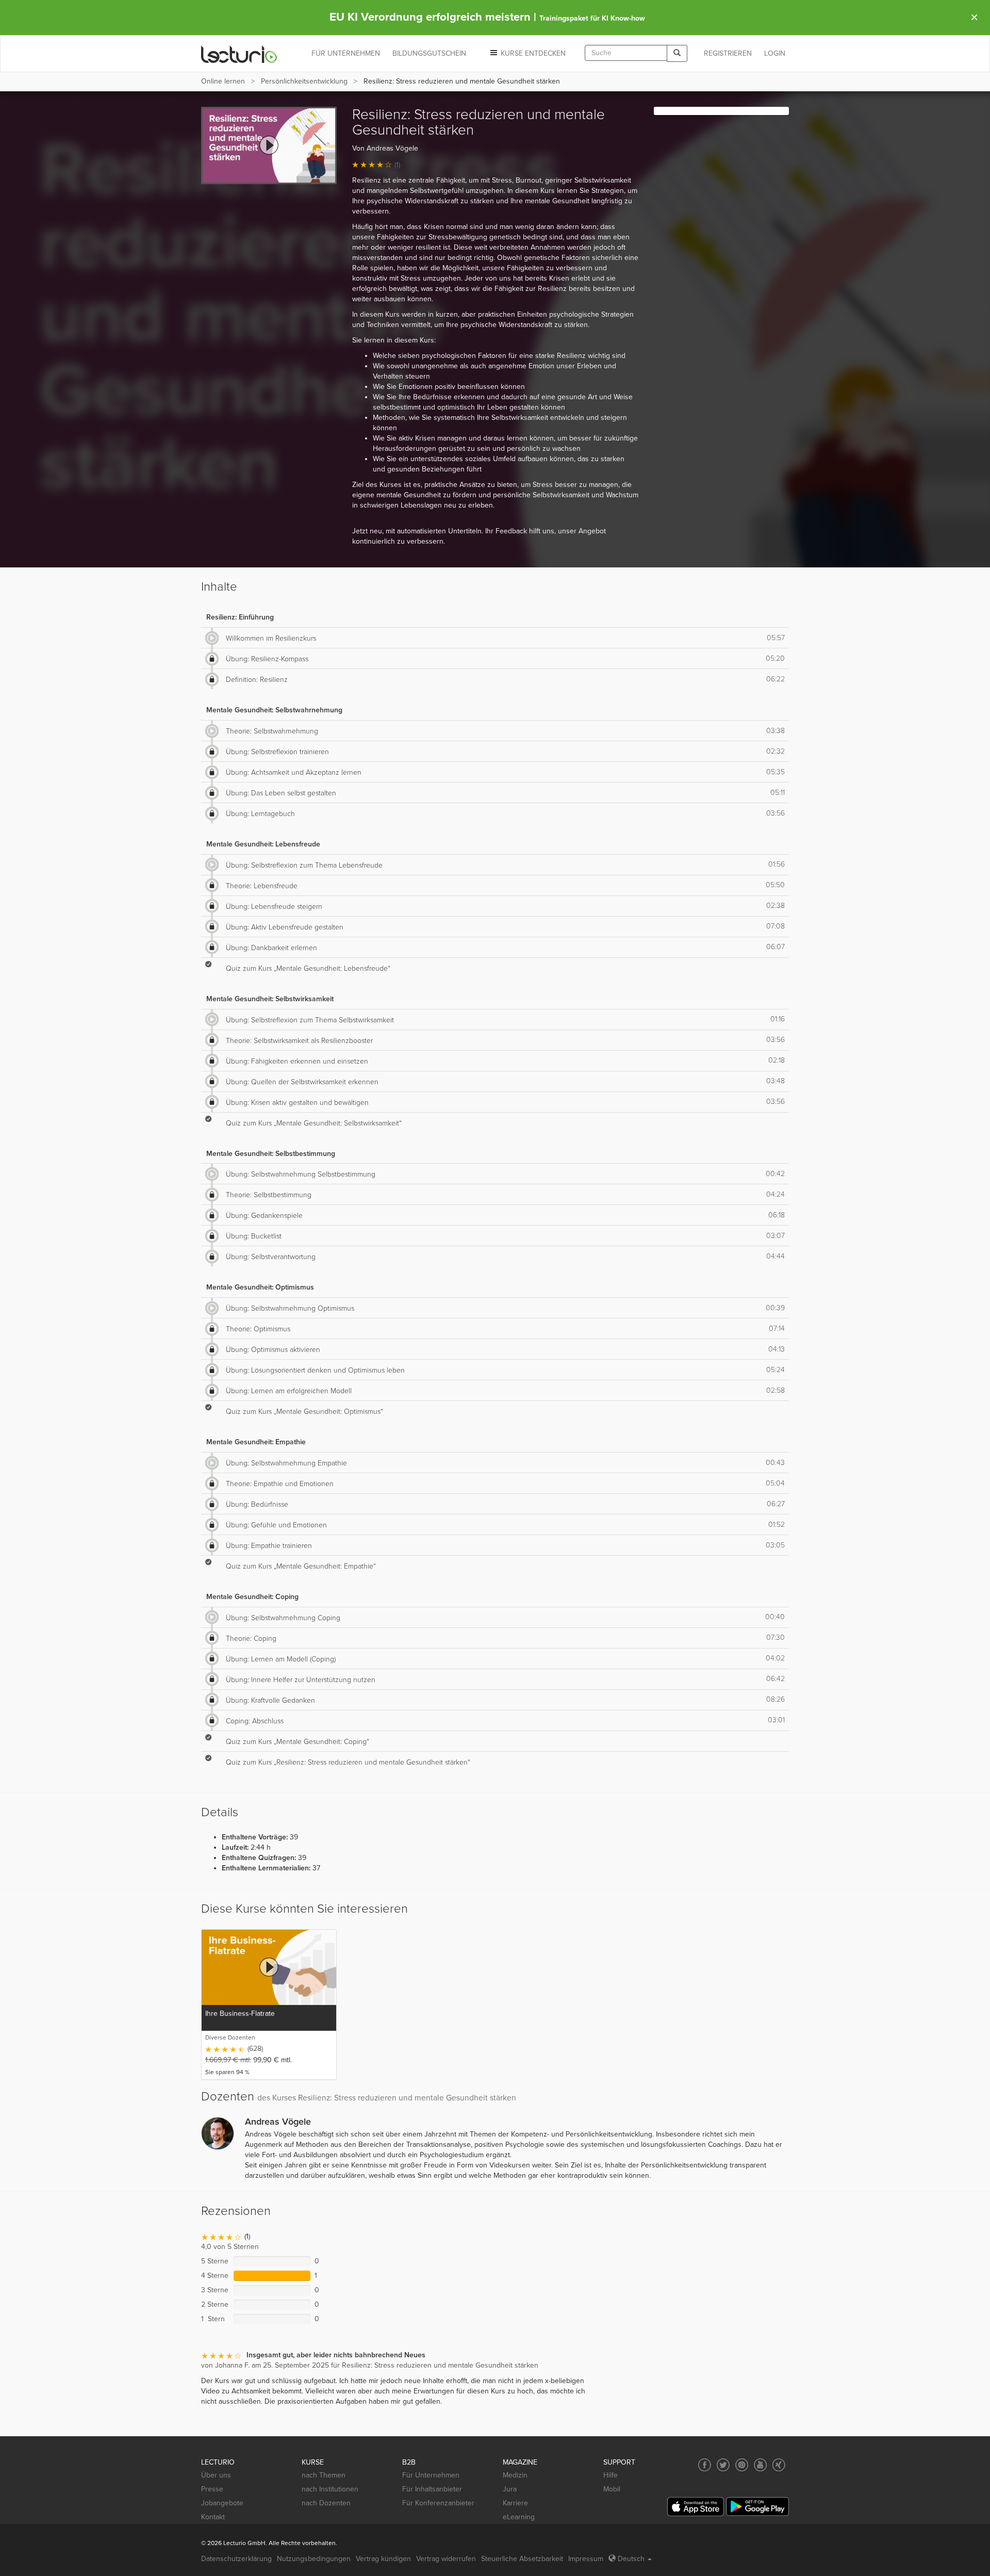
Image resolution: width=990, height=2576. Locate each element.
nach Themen (324, 2475)
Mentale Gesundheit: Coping (252, 1597)
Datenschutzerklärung (236, 2559)
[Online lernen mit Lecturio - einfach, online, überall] (239, 54)
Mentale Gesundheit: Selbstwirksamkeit (270, 999)
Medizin (515, 2475)
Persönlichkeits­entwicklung (304, 81)
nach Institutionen (330, 2489)
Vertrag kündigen (383, 2559)
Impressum (586, 2559)
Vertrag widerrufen (446, 2559)
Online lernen (223, 81)
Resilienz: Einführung (240, 617)
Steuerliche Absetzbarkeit (522, 2559)
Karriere (515, 2503)
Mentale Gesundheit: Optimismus (260, 1287)
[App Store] (696, 2507)
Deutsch (631, 2559)
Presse (212, 2489)
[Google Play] (757, 2507)
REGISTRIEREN (728, 53)
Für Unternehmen (431, 2475)
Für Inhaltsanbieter (432, 2489)
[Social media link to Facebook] (705, 2465)
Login (775, 53)
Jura (510, 2489)
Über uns (216, 2475)
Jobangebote (222, 2503)
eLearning (519, 2517)
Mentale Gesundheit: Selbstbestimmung (271, 1154)
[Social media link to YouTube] (760, 2465)
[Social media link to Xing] (779, 2465)
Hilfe (610, 2475)
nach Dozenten (326, 2503)
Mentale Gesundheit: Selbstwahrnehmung (274, 710)
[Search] (677, 53)
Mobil (612, 2489)
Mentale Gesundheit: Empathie (256, 1442)
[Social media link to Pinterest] (742, 2465)
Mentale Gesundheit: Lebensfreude (263, 844)
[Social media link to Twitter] (723, 2465)
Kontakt (213, 2517)
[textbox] (626, 53)
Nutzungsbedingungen (314, 2559)
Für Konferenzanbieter (438, 2503)
